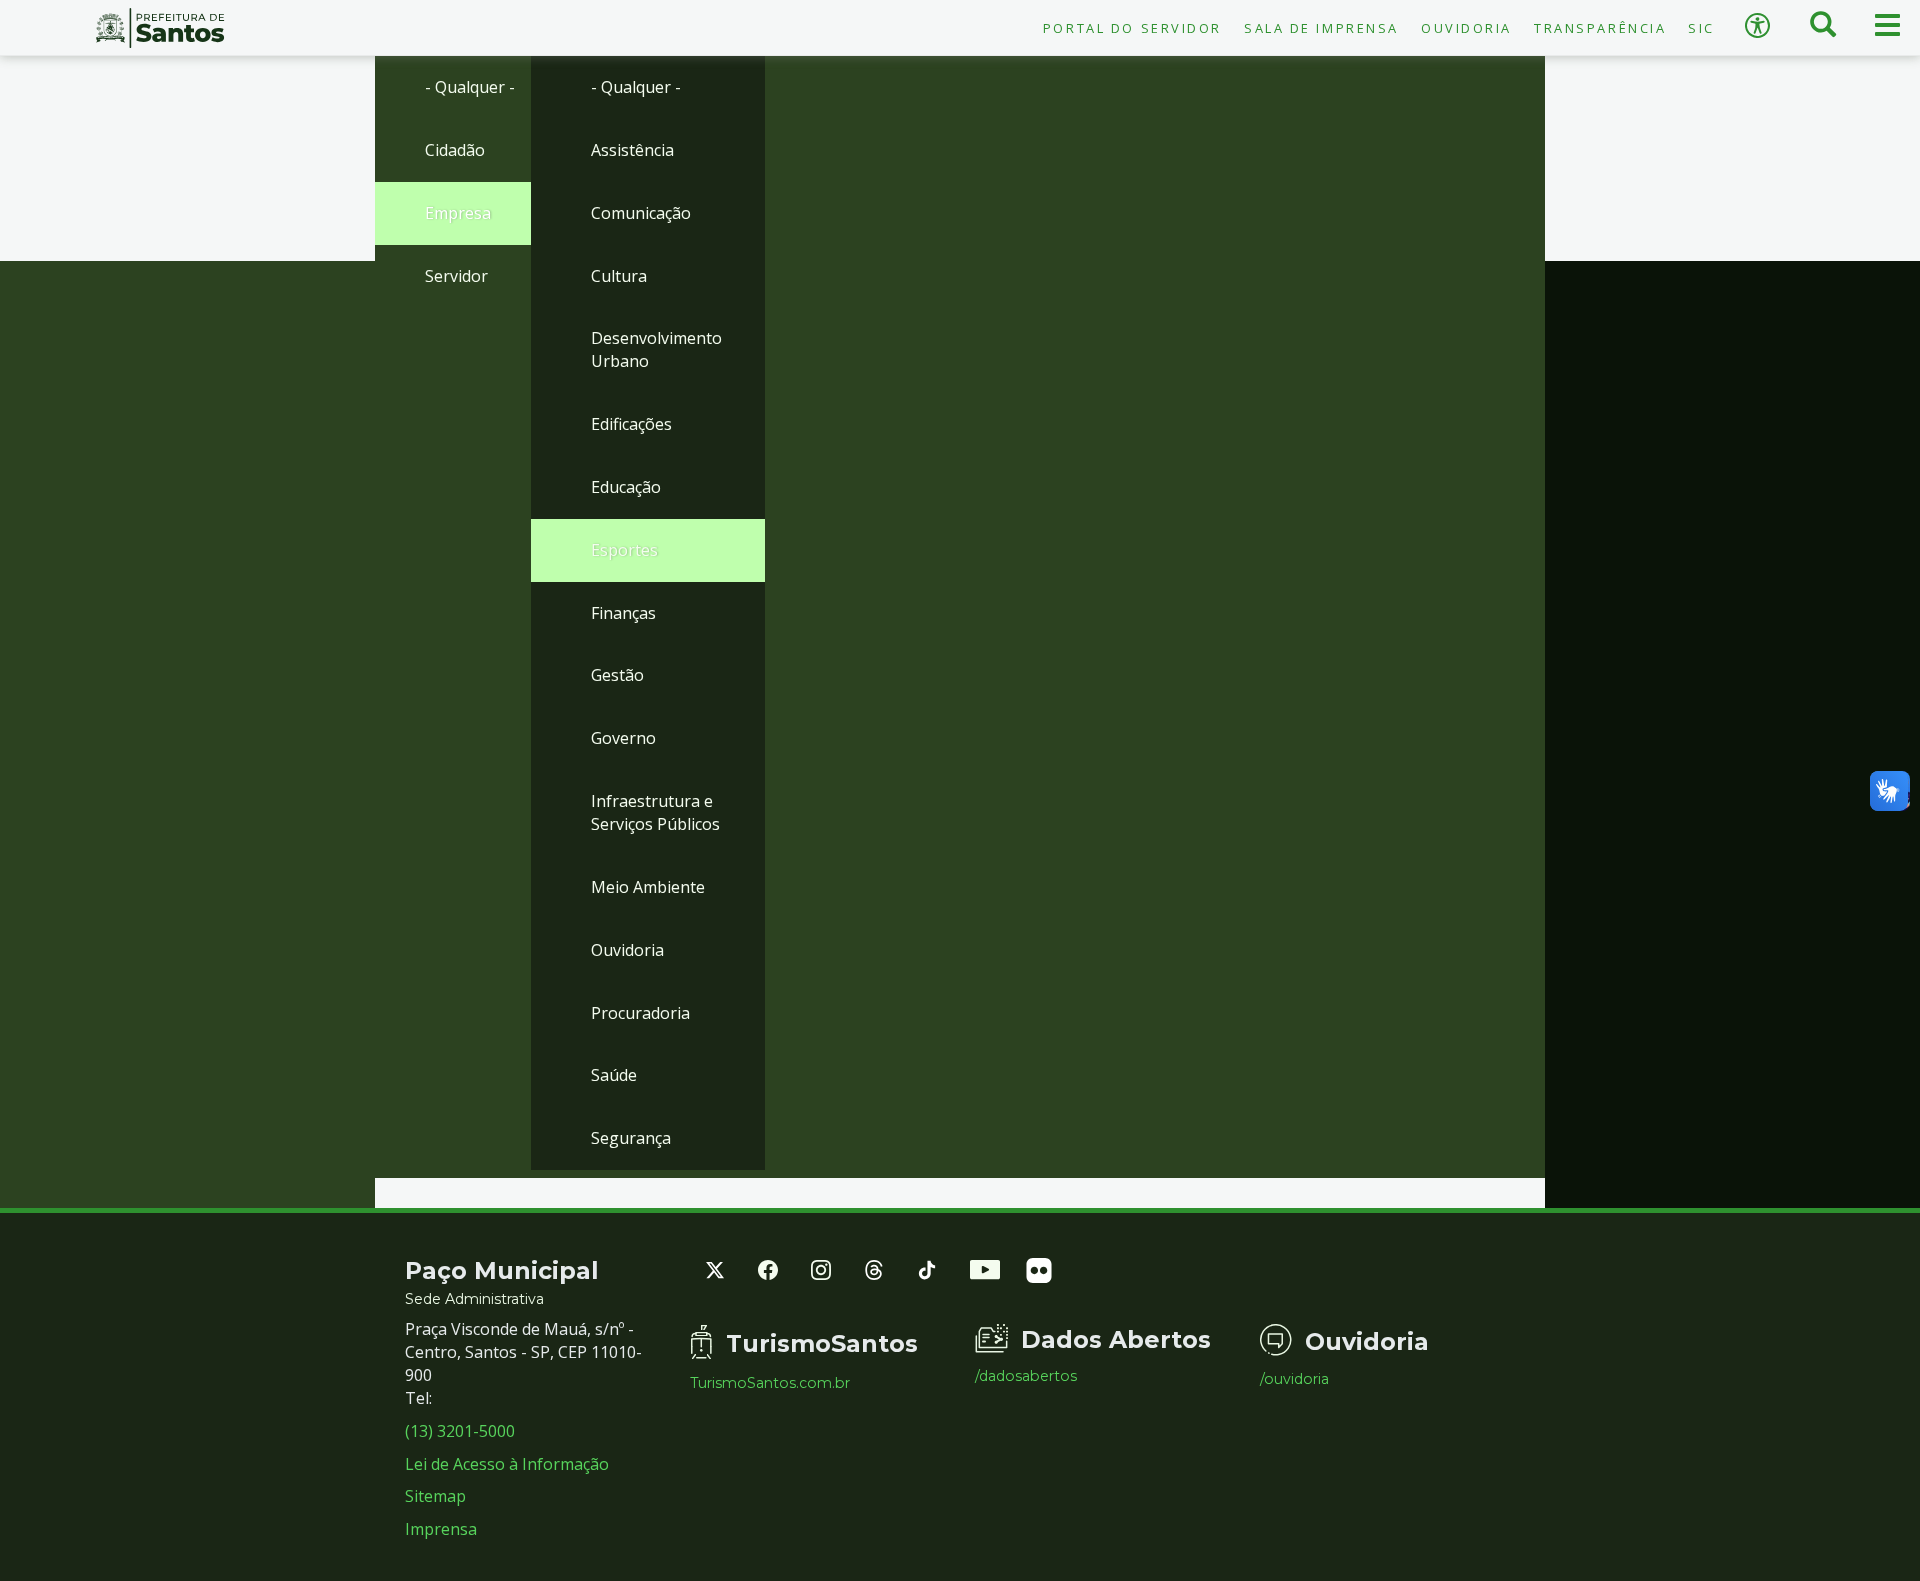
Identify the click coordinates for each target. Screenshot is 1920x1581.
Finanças (623, 613)
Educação (626, 487)
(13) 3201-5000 (460, 1431)
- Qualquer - (470, 87)
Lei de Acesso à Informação (507, 1464)
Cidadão (455, 150)
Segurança (631, 1138)
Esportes (624, 550)
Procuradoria (640, 1013)
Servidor (456, 276)
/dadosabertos (1026, 1376)
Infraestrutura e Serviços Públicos (655, 812)
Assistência (632, 150)
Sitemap (435, 1496)
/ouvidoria (1294, 1379)
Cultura (619, 276)
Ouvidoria (1466, 28)
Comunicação (641, 213)
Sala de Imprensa (1321, 28)
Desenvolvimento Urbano (656, 349)
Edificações (631, 424)
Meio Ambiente (648, 887)
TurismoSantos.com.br (770, 1383)
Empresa (458, 213)
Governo (623, 738)
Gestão (617, 675)
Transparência (1600, 28)
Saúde (614, 1075)
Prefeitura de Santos (160, 28)
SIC (1701, 28)
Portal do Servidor (1132, 28)
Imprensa (441, 1529)
